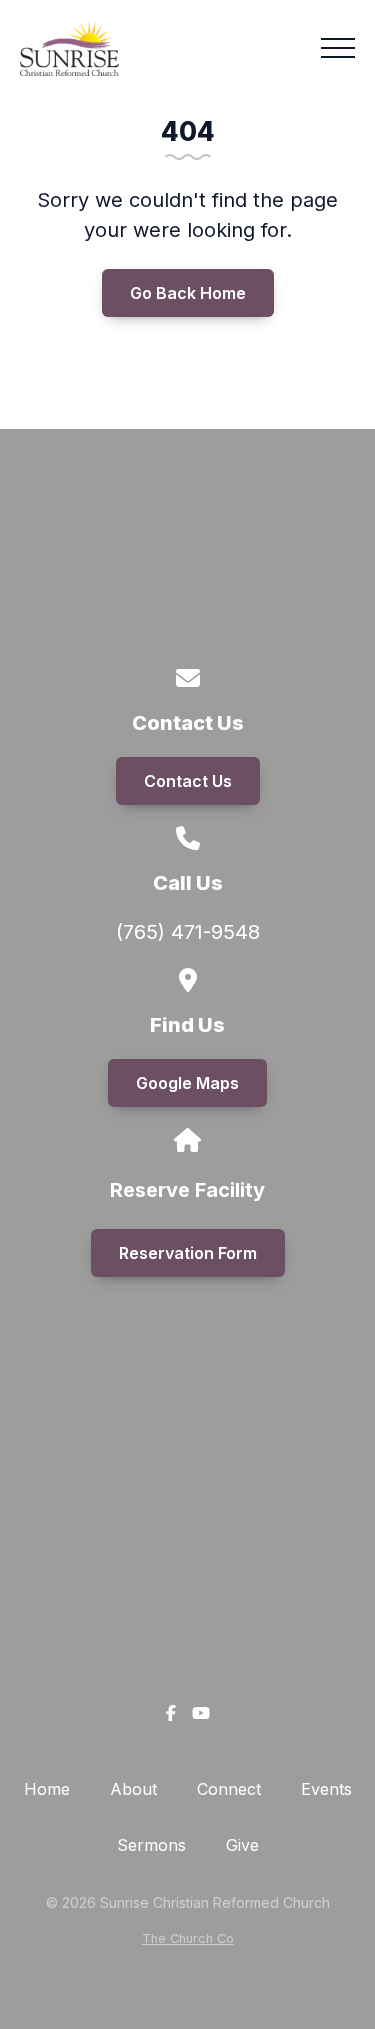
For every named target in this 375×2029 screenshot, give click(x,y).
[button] (338, 48)
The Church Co (188, 1938)
